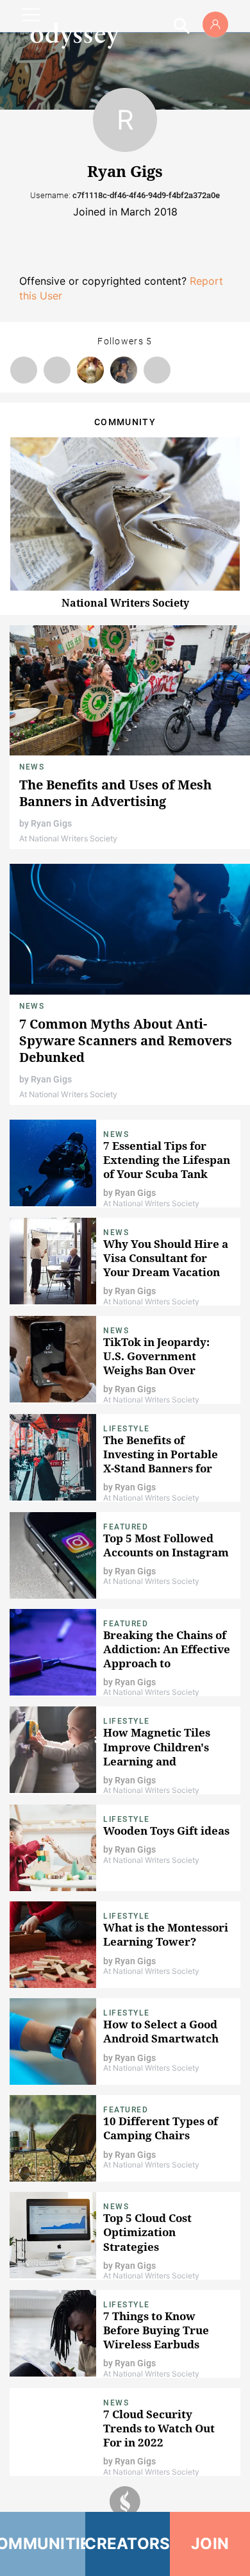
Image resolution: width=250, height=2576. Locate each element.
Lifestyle (127, 1429)
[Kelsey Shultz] (90, 370)
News (32, 767)
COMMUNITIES (43, 2544)
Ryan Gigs (51, 823)
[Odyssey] (74, 35)
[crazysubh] (24, 370)
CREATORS (128, 2544)
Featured (126, 1527)
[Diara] (124, 370)
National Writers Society (125, 603)
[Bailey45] (157, 370)
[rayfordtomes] (57, 370)
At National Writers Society (68, 838)
